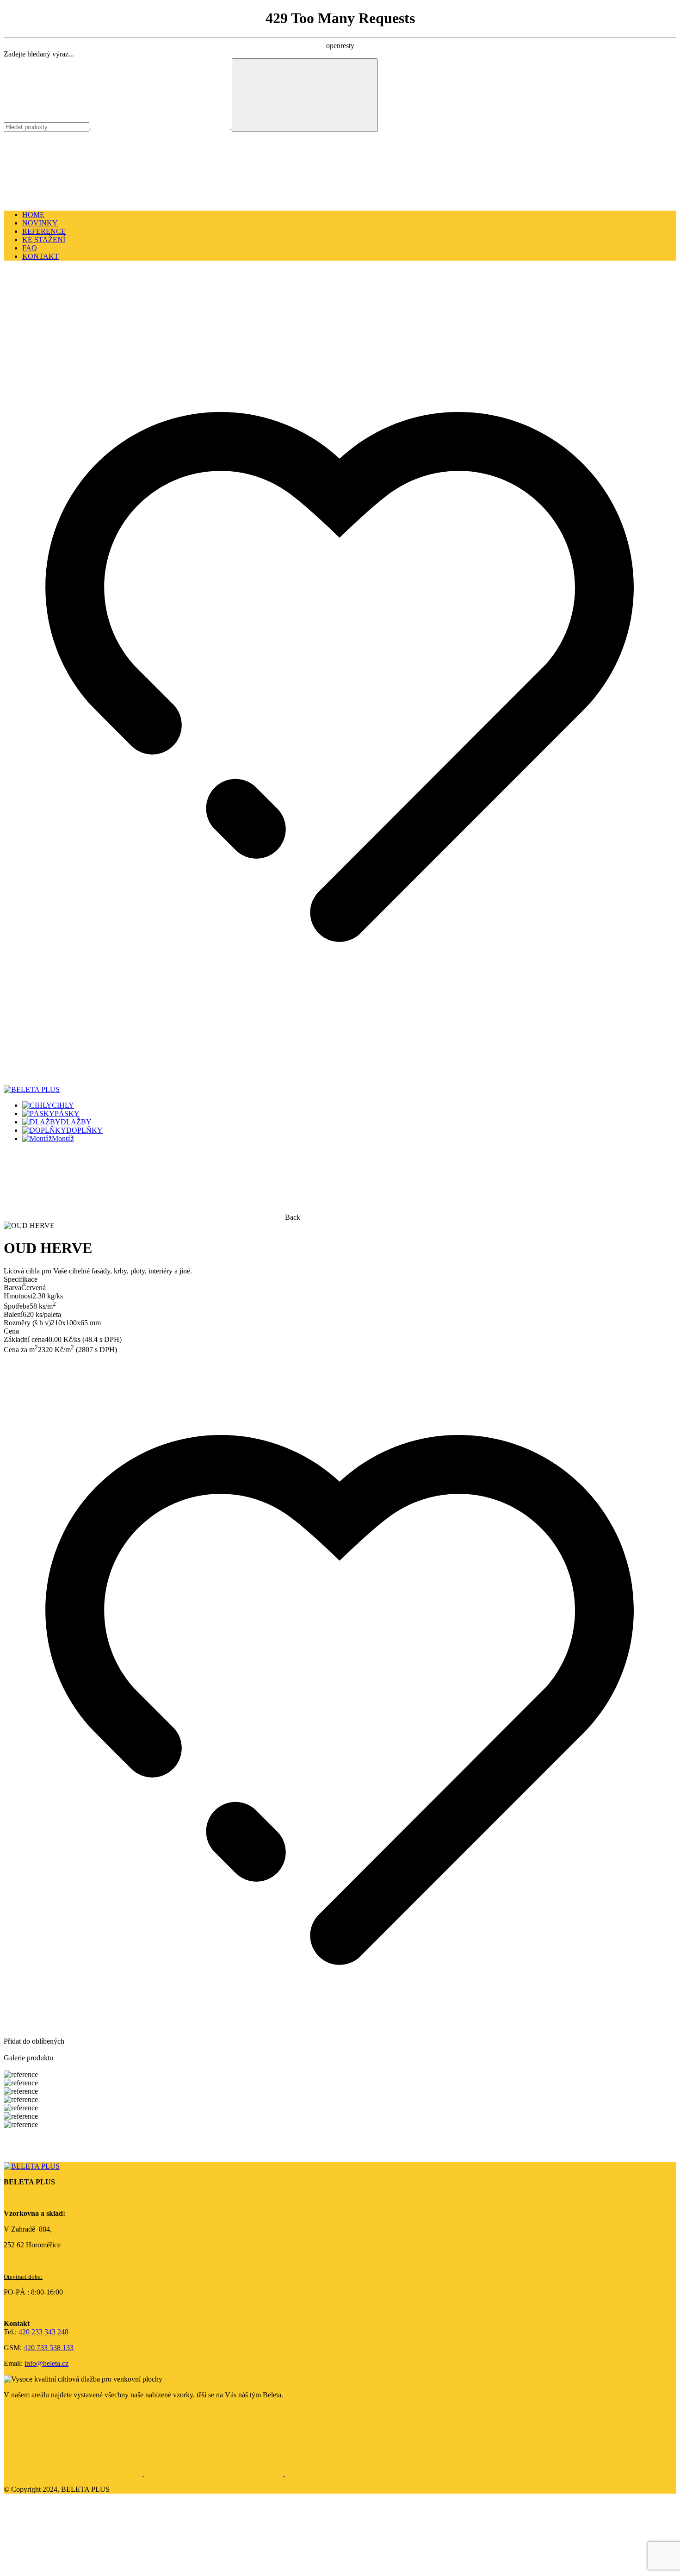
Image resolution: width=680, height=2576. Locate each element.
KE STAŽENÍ (44, 240)
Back (293, 1217)
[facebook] (74, 2473)
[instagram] (215, 2473)
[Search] (305, 95)
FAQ (30, 248)
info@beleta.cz (46, 2363)
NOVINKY (40, 223)
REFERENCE (44, 231)
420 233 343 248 (43, 2332)
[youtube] (354, 2473)
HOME (33, 215)
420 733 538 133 (49, 2348)
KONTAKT (40, 256)
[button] (73, 335)
